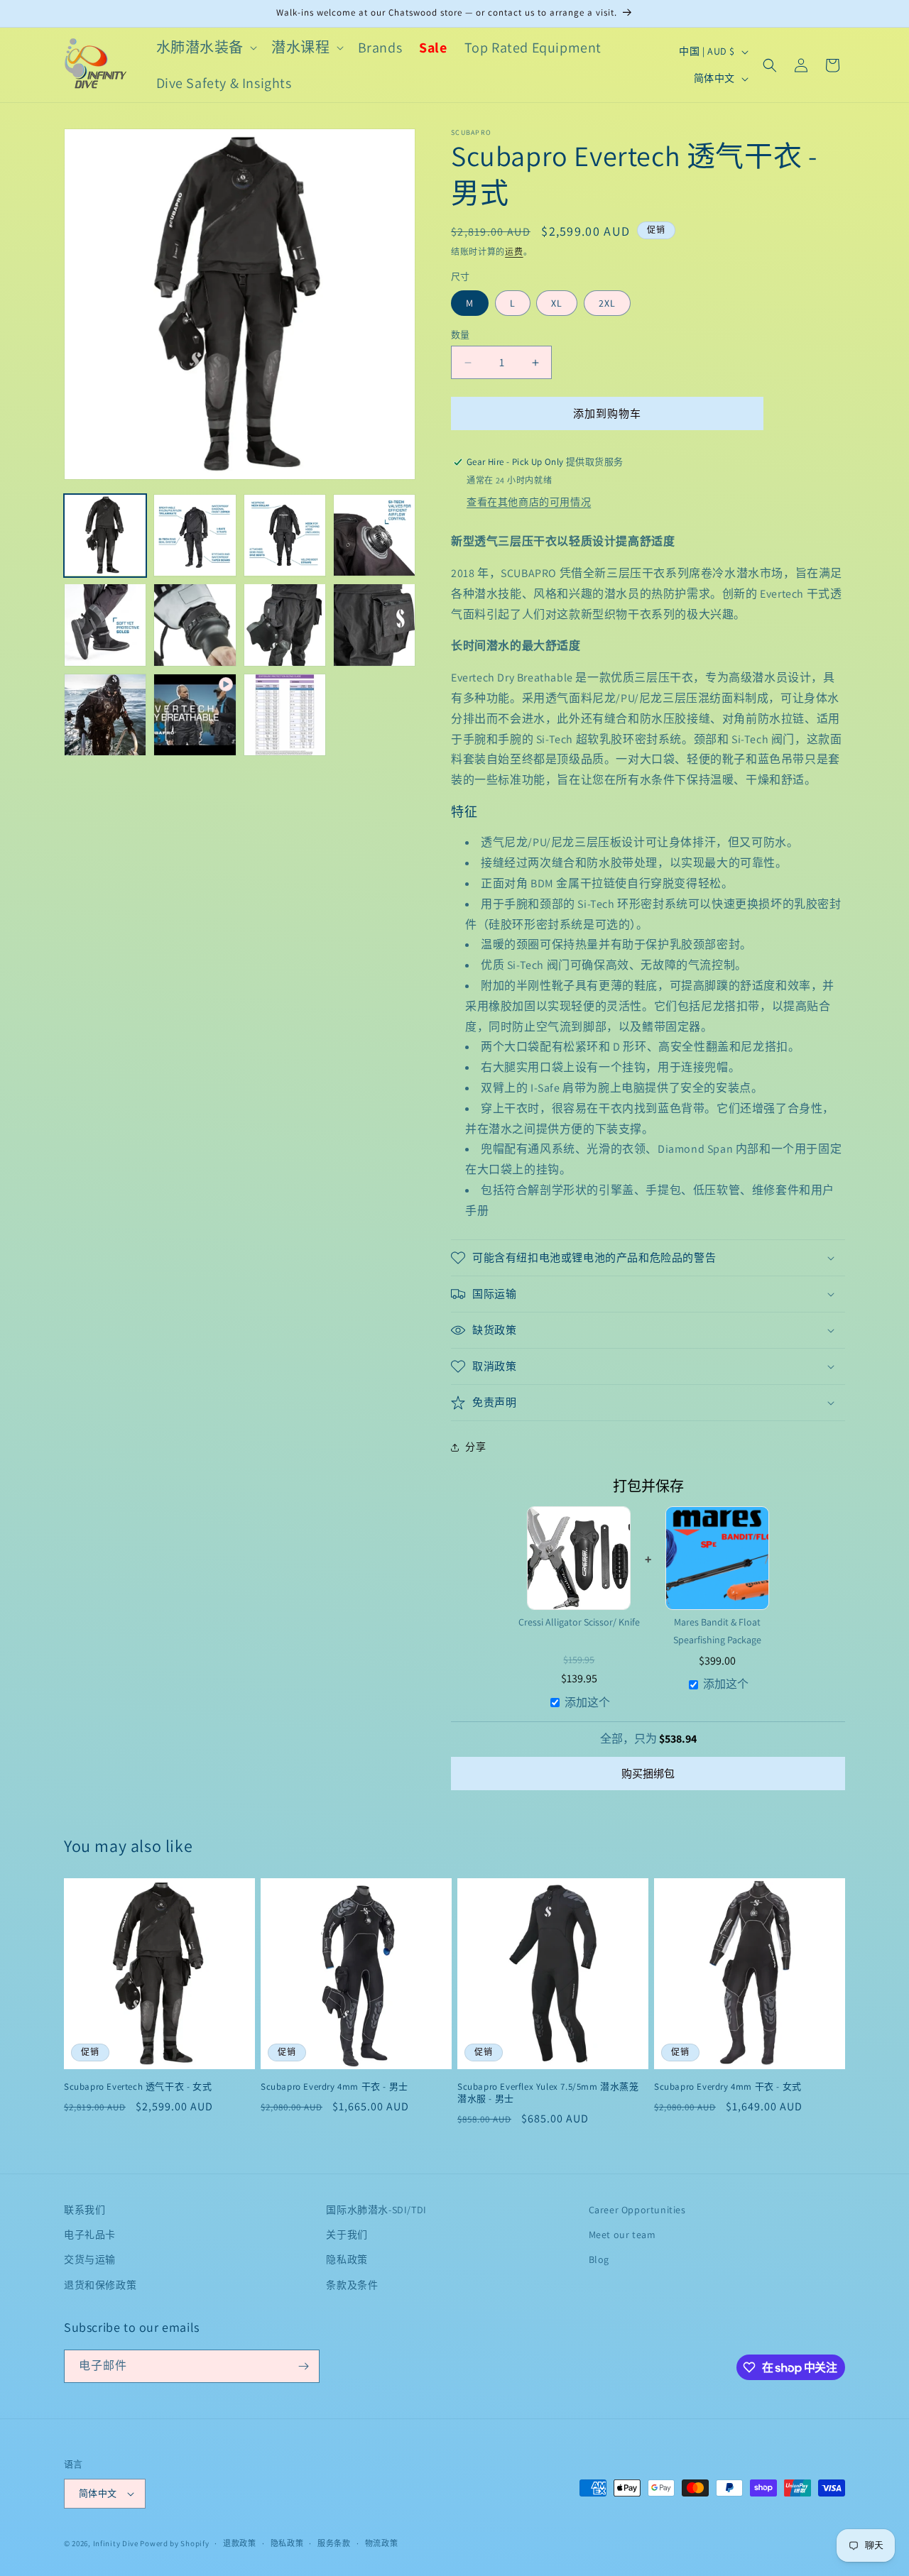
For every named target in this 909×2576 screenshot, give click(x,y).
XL (557, 303)
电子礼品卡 (90, 2235)
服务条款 (334, 2543)
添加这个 (587, 1703)
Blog (599, 2259)
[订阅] (303, 2366)
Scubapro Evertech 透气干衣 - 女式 (138, 2087)
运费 (514, 252)
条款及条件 (352, 2285)
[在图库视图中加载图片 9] (105, 715)
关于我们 (347, 2235)
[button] (206, 48)
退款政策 (240, 2543)
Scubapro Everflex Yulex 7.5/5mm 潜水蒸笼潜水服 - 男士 (548, 2093)
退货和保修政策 (100, 2285)
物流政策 (382, 2543)
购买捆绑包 (648, 1774)
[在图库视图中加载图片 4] (374, 535)
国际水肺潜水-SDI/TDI (376, 2210)
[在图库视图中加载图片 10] (285, 715)
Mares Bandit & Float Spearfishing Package (717, 1631)
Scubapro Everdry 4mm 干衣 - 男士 (334, 2087)
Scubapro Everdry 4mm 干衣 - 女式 (728, 2087)
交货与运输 (90, 2259)
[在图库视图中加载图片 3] (285, 535)
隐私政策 (347, 2259)
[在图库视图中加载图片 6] (195, 625)
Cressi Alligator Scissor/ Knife (579, 1622)
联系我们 (85, 2210)
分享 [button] (475, 1447)
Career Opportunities (637, 2210)
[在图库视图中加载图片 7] (285, 625)
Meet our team (622, 2235)
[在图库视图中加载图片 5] (105, 625)
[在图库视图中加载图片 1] (105, 535)
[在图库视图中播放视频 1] (195, 715)
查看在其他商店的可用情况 (529, 502)
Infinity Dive (116, 2543)
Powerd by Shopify (174, 2543)
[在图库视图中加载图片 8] (374, 625)
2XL (607, 303)
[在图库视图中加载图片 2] (195, 535)
